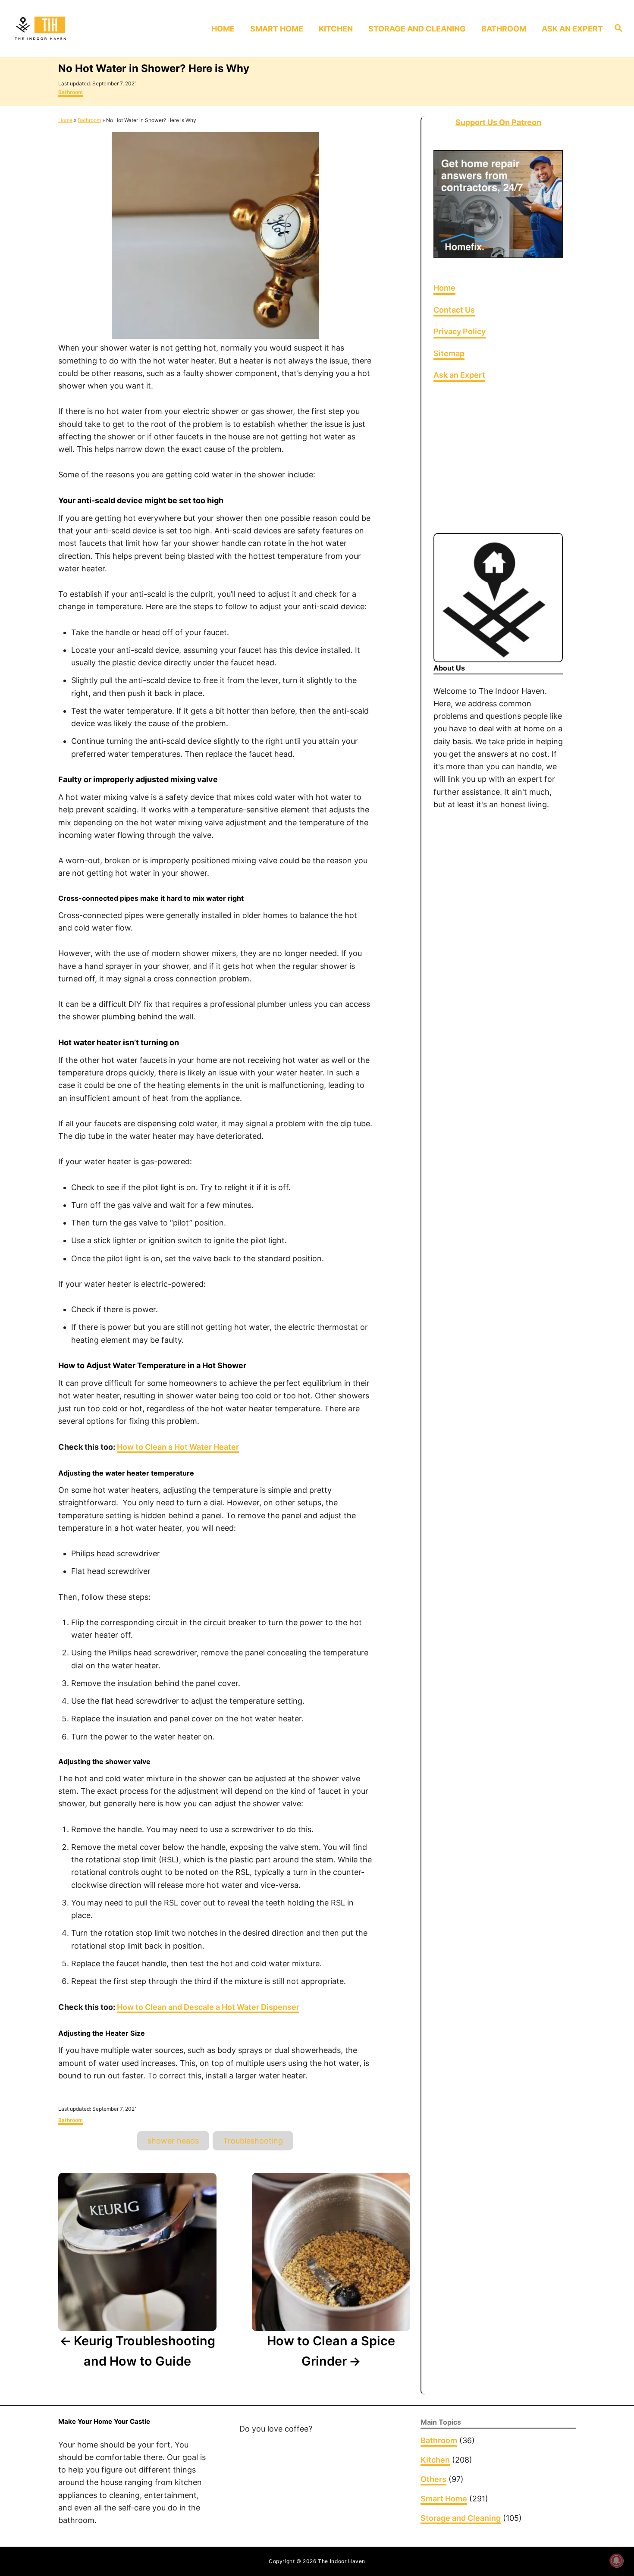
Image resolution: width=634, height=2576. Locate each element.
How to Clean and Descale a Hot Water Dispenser (208, 2007)
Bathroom (71, 92)
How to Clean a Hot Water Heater (178, 1447)
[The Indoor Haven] (84, 28)
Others (433, 2479)
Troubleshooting (253, 2141)
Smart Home (444, 2499)
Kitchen (435, 2460)
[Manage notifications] (616, 2560)
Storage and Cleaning (461, 2518)
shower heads (173, 2141)
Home (65, 120)
